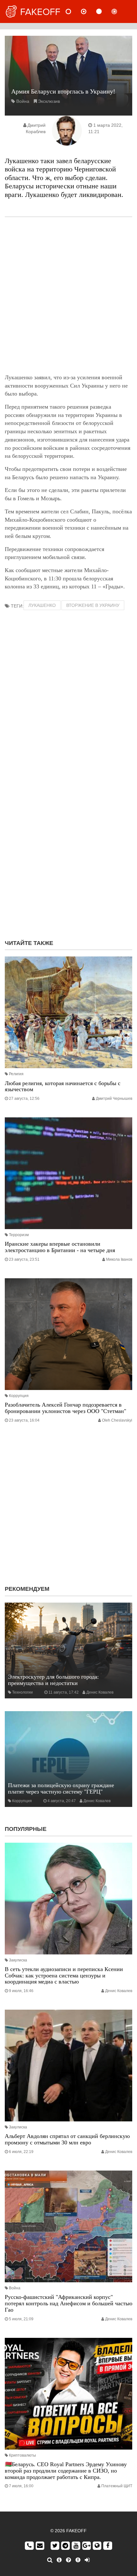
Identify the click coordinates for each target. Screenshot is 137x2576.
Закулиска (18, 1960)
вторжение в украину (93, 605)
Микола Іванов (119, 1259)
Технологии (22, 1692)
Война (23, 101)
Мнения (89, 11)
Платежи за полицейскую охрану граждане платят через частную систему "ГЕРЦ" (61, 1788)
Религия (16, 1074)
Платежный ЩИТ (117, 2486)
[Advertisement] (68, 295)
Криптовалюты (22, 2455)
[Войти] (87, 2560)
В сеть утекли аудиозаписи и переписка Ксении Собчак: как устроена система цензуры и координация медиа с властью (64, 1975)
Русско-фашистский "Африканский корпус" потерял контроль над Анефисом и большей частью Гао (68, 2303)
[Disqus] (68, 852)
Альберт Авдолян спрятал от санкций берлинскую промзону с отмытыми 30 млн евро (67, 2139)
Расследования (119, 11)
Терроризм (19, 1235)
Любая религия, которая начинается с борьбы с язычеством (63, 1086)
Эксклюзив (49, 101)
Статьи (104, 11)
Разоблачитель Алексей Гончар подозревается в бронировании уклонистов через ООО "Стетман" (65, 1408)
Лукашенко (42, 605)
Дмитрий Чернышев (114, 1099)
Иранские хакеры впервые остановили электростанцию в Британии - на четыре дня (60, 1247)
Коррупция (19, 1396)
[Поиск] (50, 2560)
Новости (74, 11)
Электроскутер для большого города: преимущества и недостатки (53, 1680)
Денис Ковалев (100, 1692)
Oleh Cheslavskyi (117, 1420)
